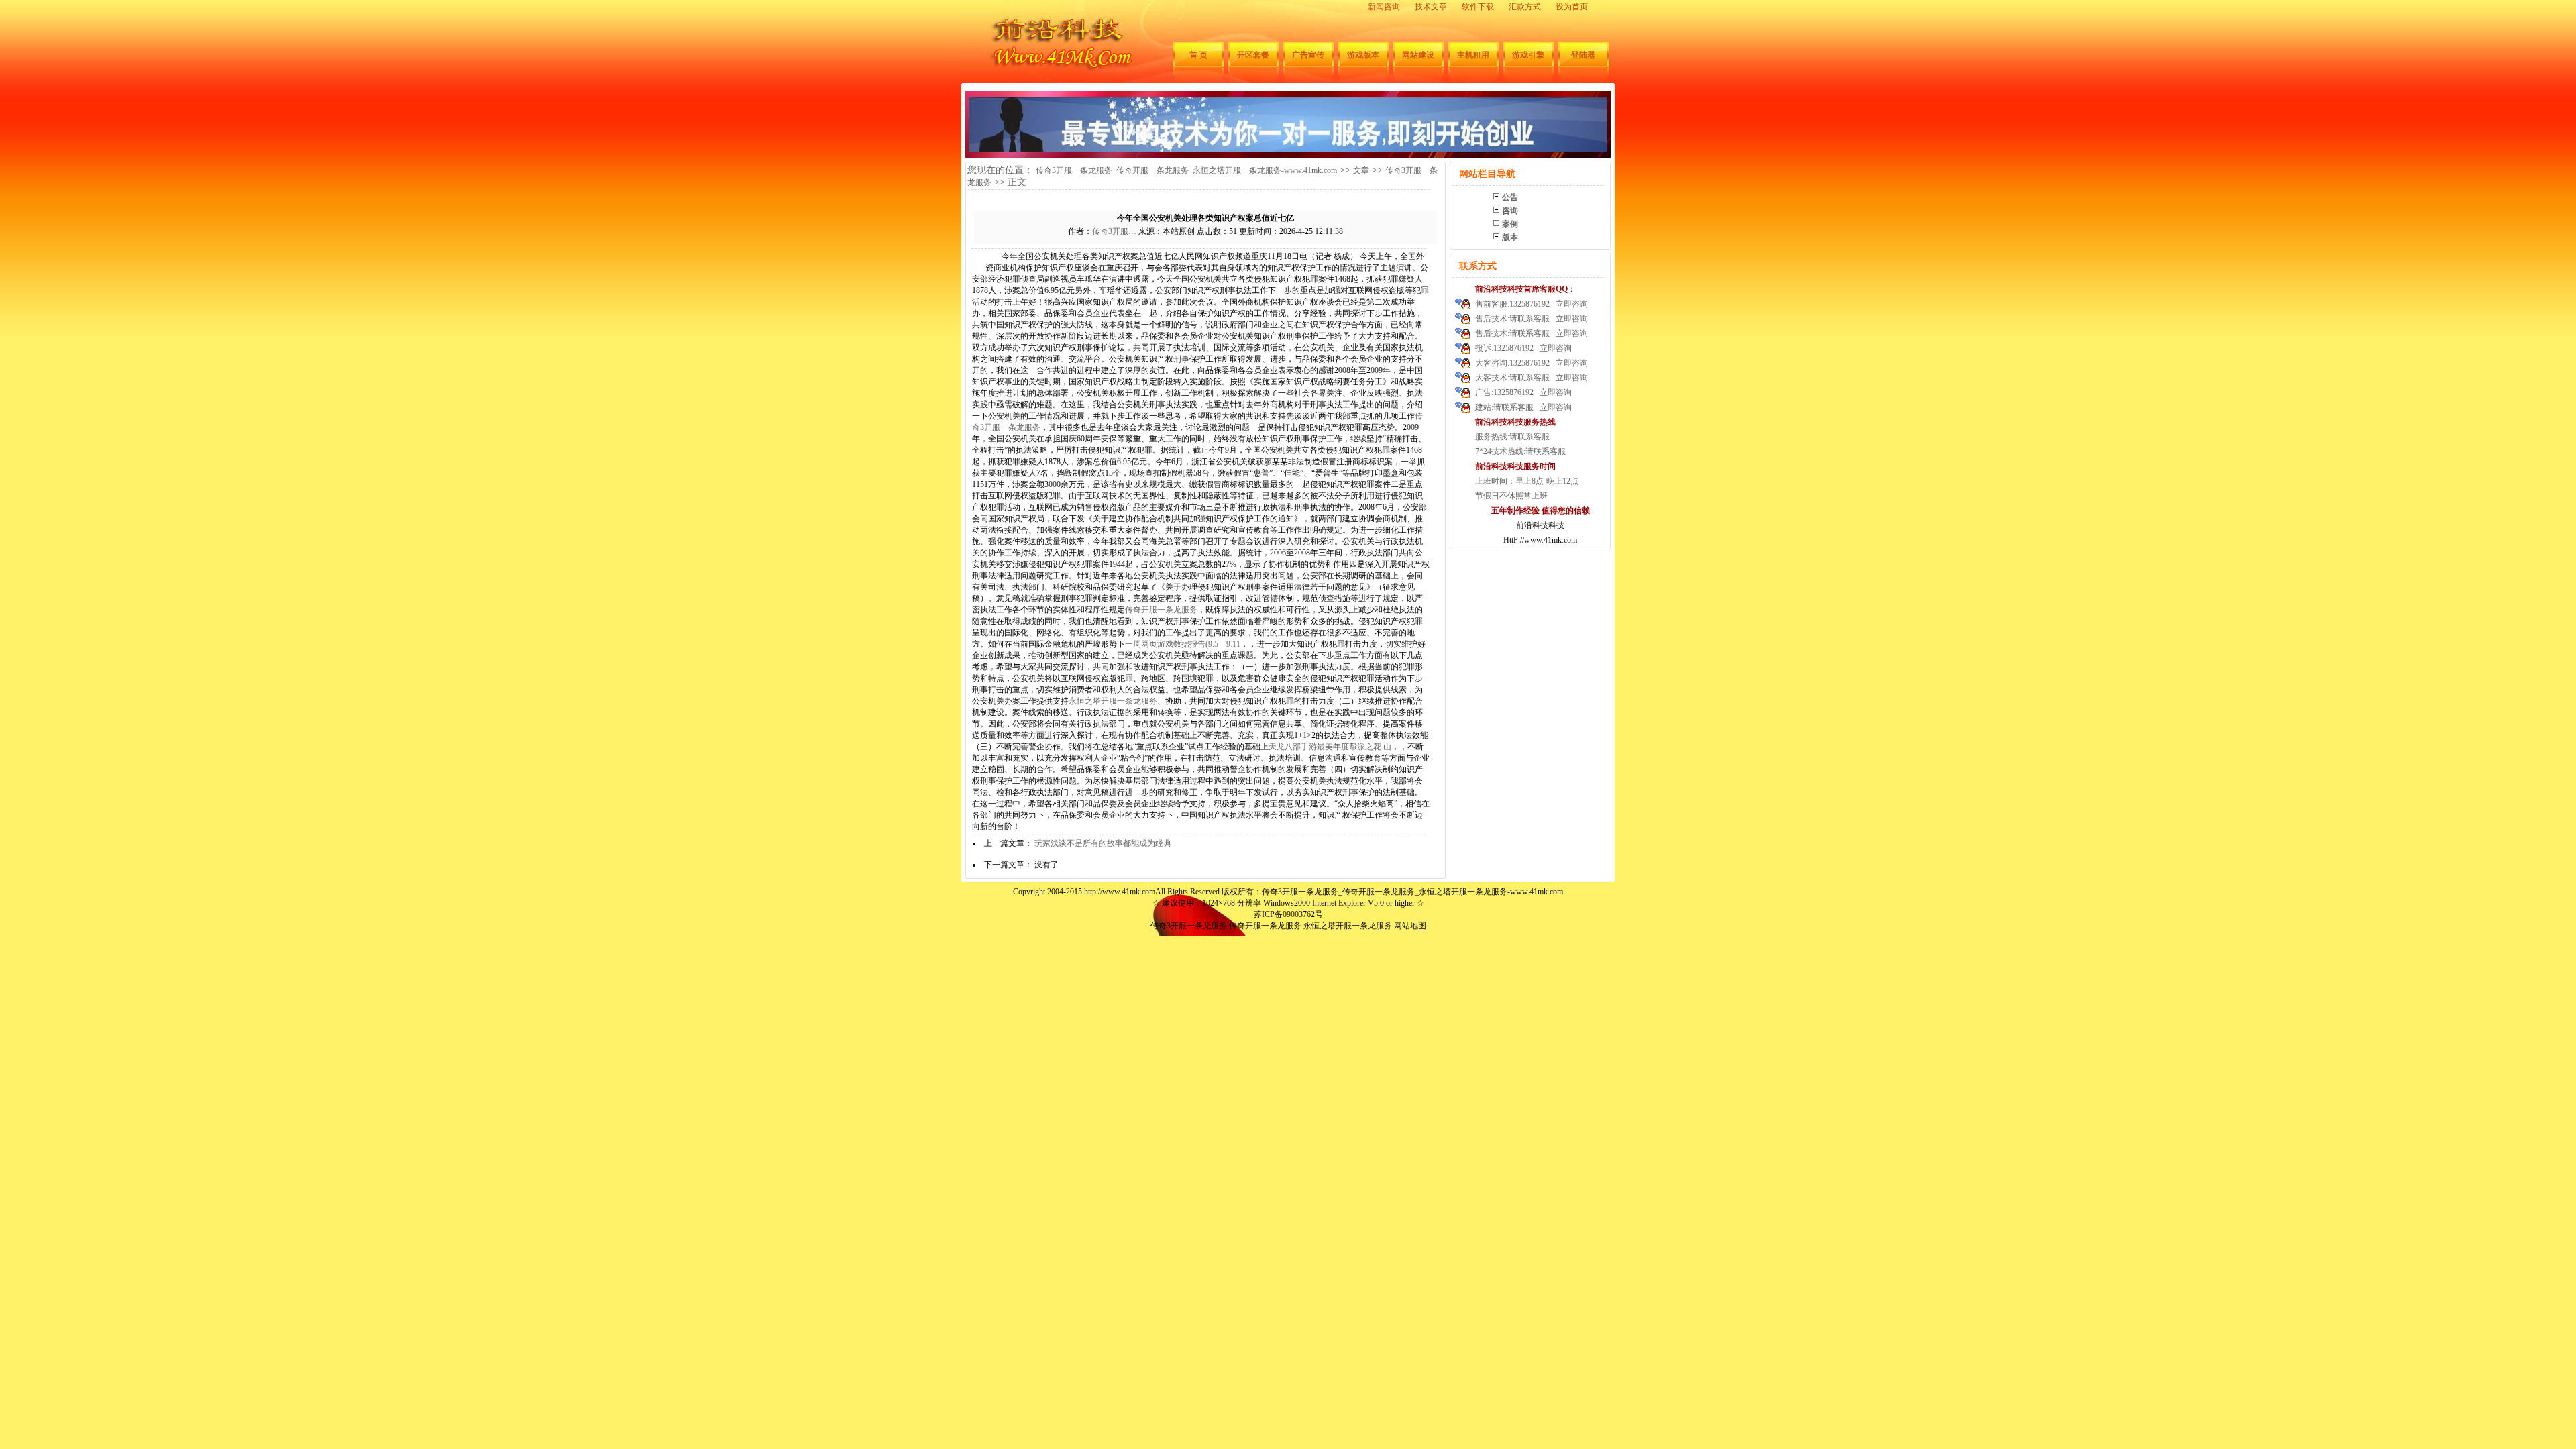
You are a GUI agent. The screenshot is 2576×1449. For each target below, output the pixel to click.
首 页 (1198, 55)
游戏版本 (1363, 55)
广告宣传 (1308, 55)
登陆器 (1583, 55)
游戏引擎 (1528, 55)
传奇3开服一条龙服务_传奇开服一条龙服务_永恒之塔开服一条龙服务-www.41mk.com (1186, 170)
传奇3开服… (1114, 231)
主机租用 (1473, 55)
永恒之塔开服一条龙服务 (1113, 701)
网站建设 (1418, 55)
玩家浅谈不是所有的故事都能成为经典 (1103, 843)
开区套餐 (1253, 55)
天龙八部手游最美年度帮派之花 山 (1330, 747)
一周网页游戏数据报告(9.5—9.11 (1183, 644)
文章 (1361, 170)
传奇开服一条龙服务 (1161, 610)
